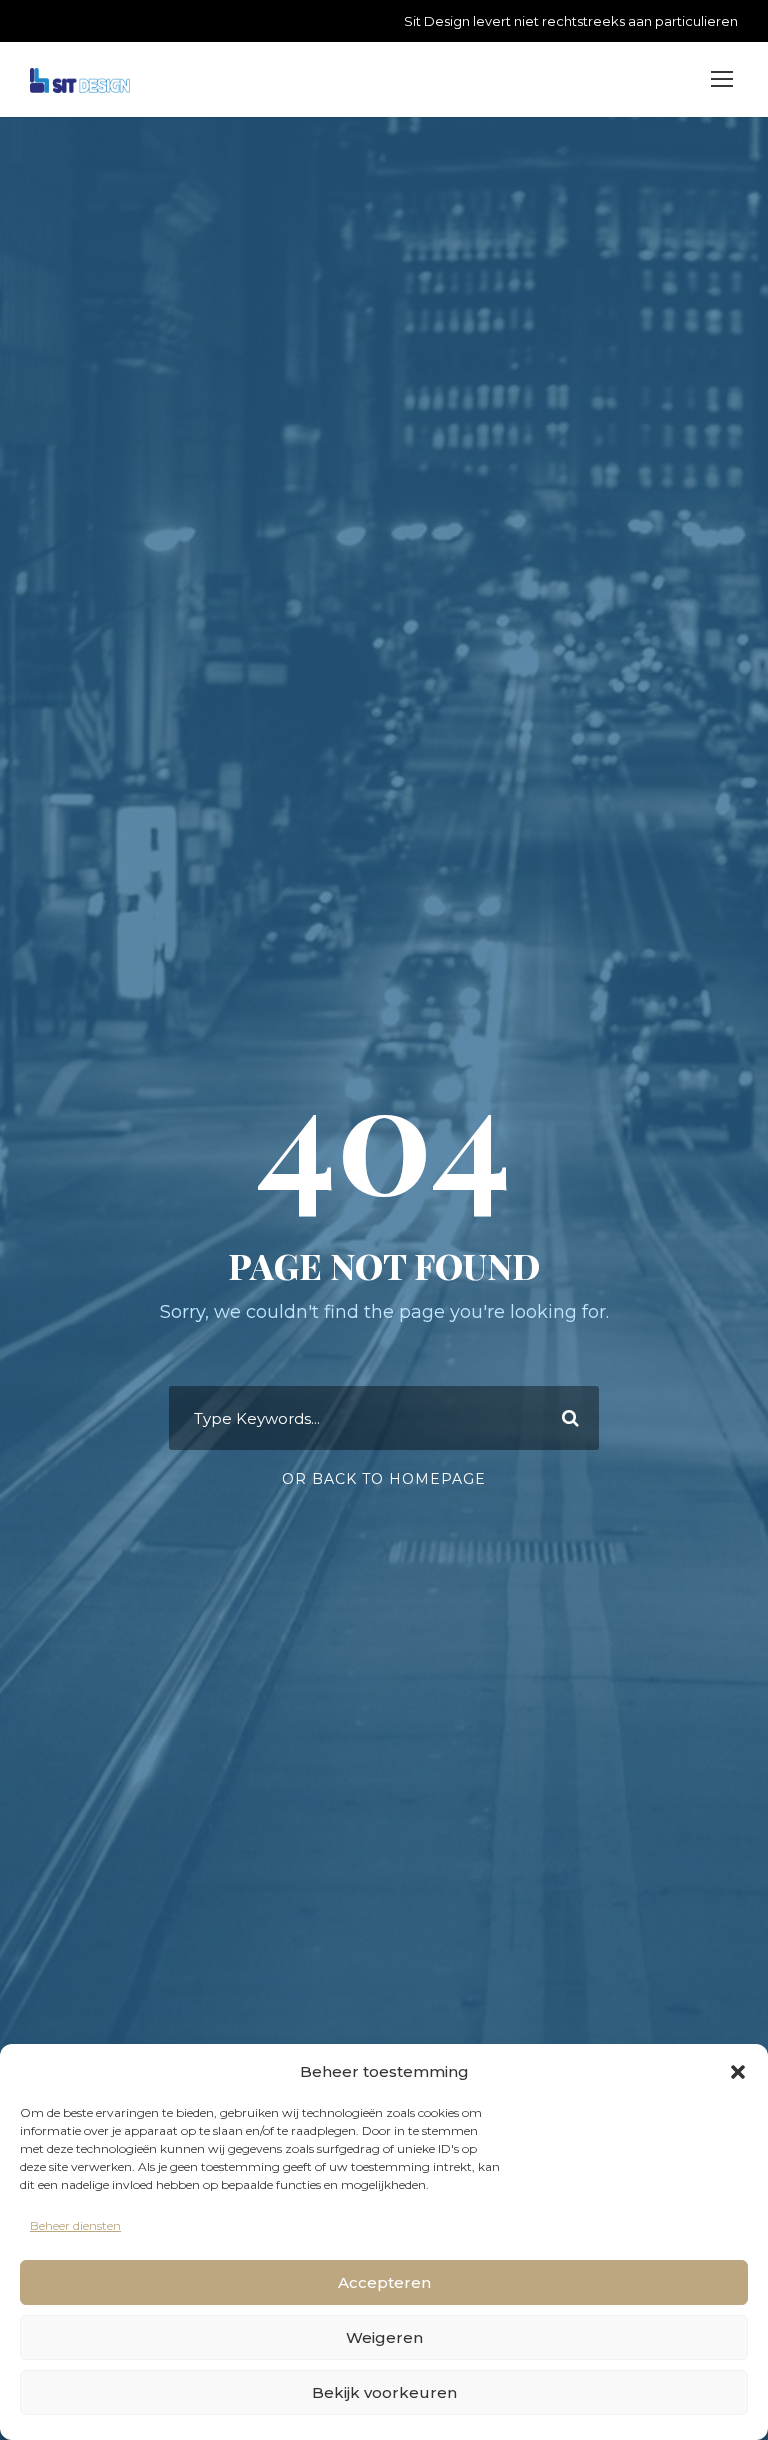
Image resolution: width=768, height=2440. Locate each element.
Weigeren (384, 2337)
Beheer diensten (75, 2225)
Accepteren (384, 2282)
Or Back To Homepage (384, 1479)
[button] (738, 2072)
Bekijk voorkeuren (384, 2392)
